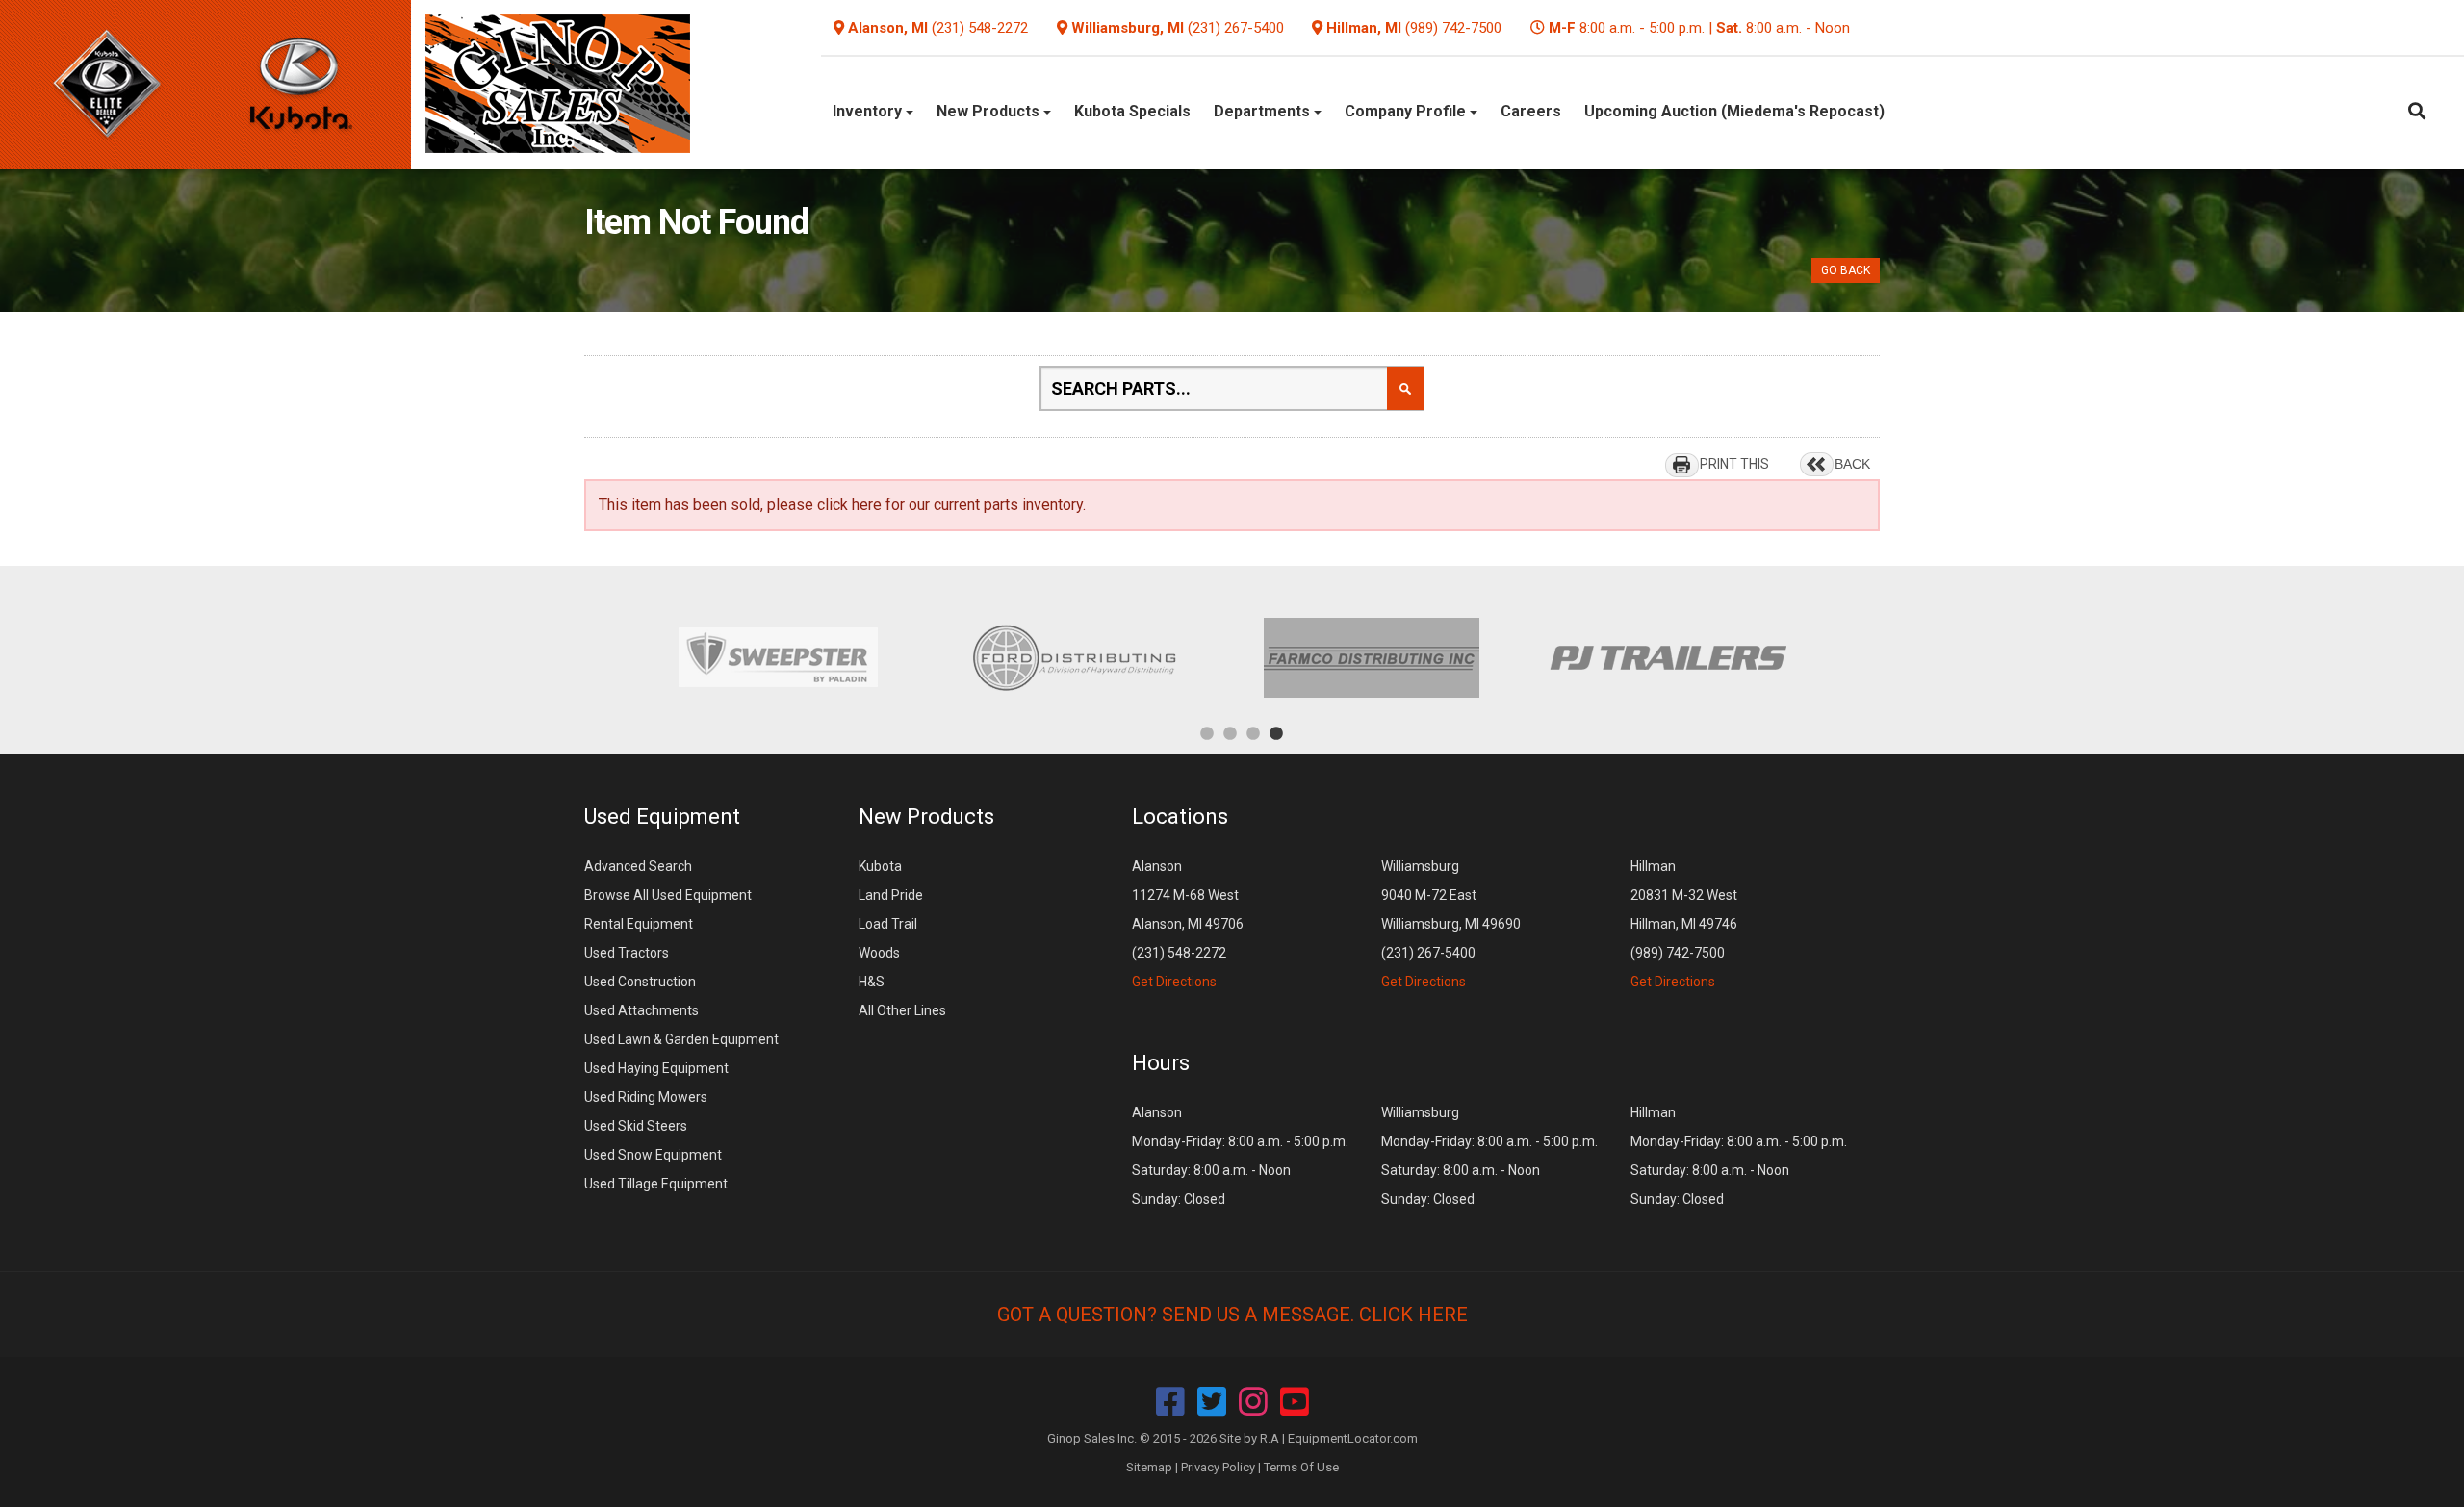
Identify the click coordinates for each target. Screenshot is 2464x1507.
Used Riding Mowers (646, 1097)
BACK (1852, 464)
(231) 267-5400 (1236, 28)
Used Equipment (662, 817)
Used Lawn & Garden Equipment (681, 1039)
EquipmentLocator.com (1353, 1438)
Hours (1161, 1063)
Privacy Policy (1218, 1467)
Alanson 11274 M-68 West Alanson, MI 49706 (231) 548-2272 (1188, 924)
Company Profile (1407, 111)
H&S (872, 982)
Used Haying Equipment (656, 1068)
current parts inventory (1008, 505)
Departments (1264, 111)
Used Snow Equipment (653, 1155)
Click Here (1413, 1315)
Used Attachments (642, 1010)
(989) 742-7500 (1453, 28)
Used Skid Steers (636, 1126)
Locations (1180, 817)
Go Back (1846, 270)
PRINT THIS (1734, 464)
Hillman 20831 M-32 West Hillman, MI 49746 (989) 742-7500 (1684, 924)
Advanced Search (638, 866)
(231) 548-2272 (980, 28)
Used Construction (640, 982)
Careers (1531, 111)
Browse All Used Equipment (668, 895)
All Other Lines (902, 1010)
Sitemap (1149, 1467)
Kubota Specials (1132, 111)
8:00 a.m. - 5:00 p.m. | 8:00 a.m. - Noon (1699, 28)
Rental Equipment (639, 924)
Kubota (880, 866)
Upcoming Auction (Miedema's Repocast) (1734, 111)
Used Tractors (627, 953)
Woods (879, 953)
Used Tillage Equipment (656, 1184)
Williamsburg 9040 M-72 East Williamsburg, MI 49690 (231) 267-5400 (1451, 924)
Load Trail (888, 924)
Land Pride (891, 895)
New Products (990, 111)
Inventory (869, 111)
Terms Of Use (1301, 1467)
